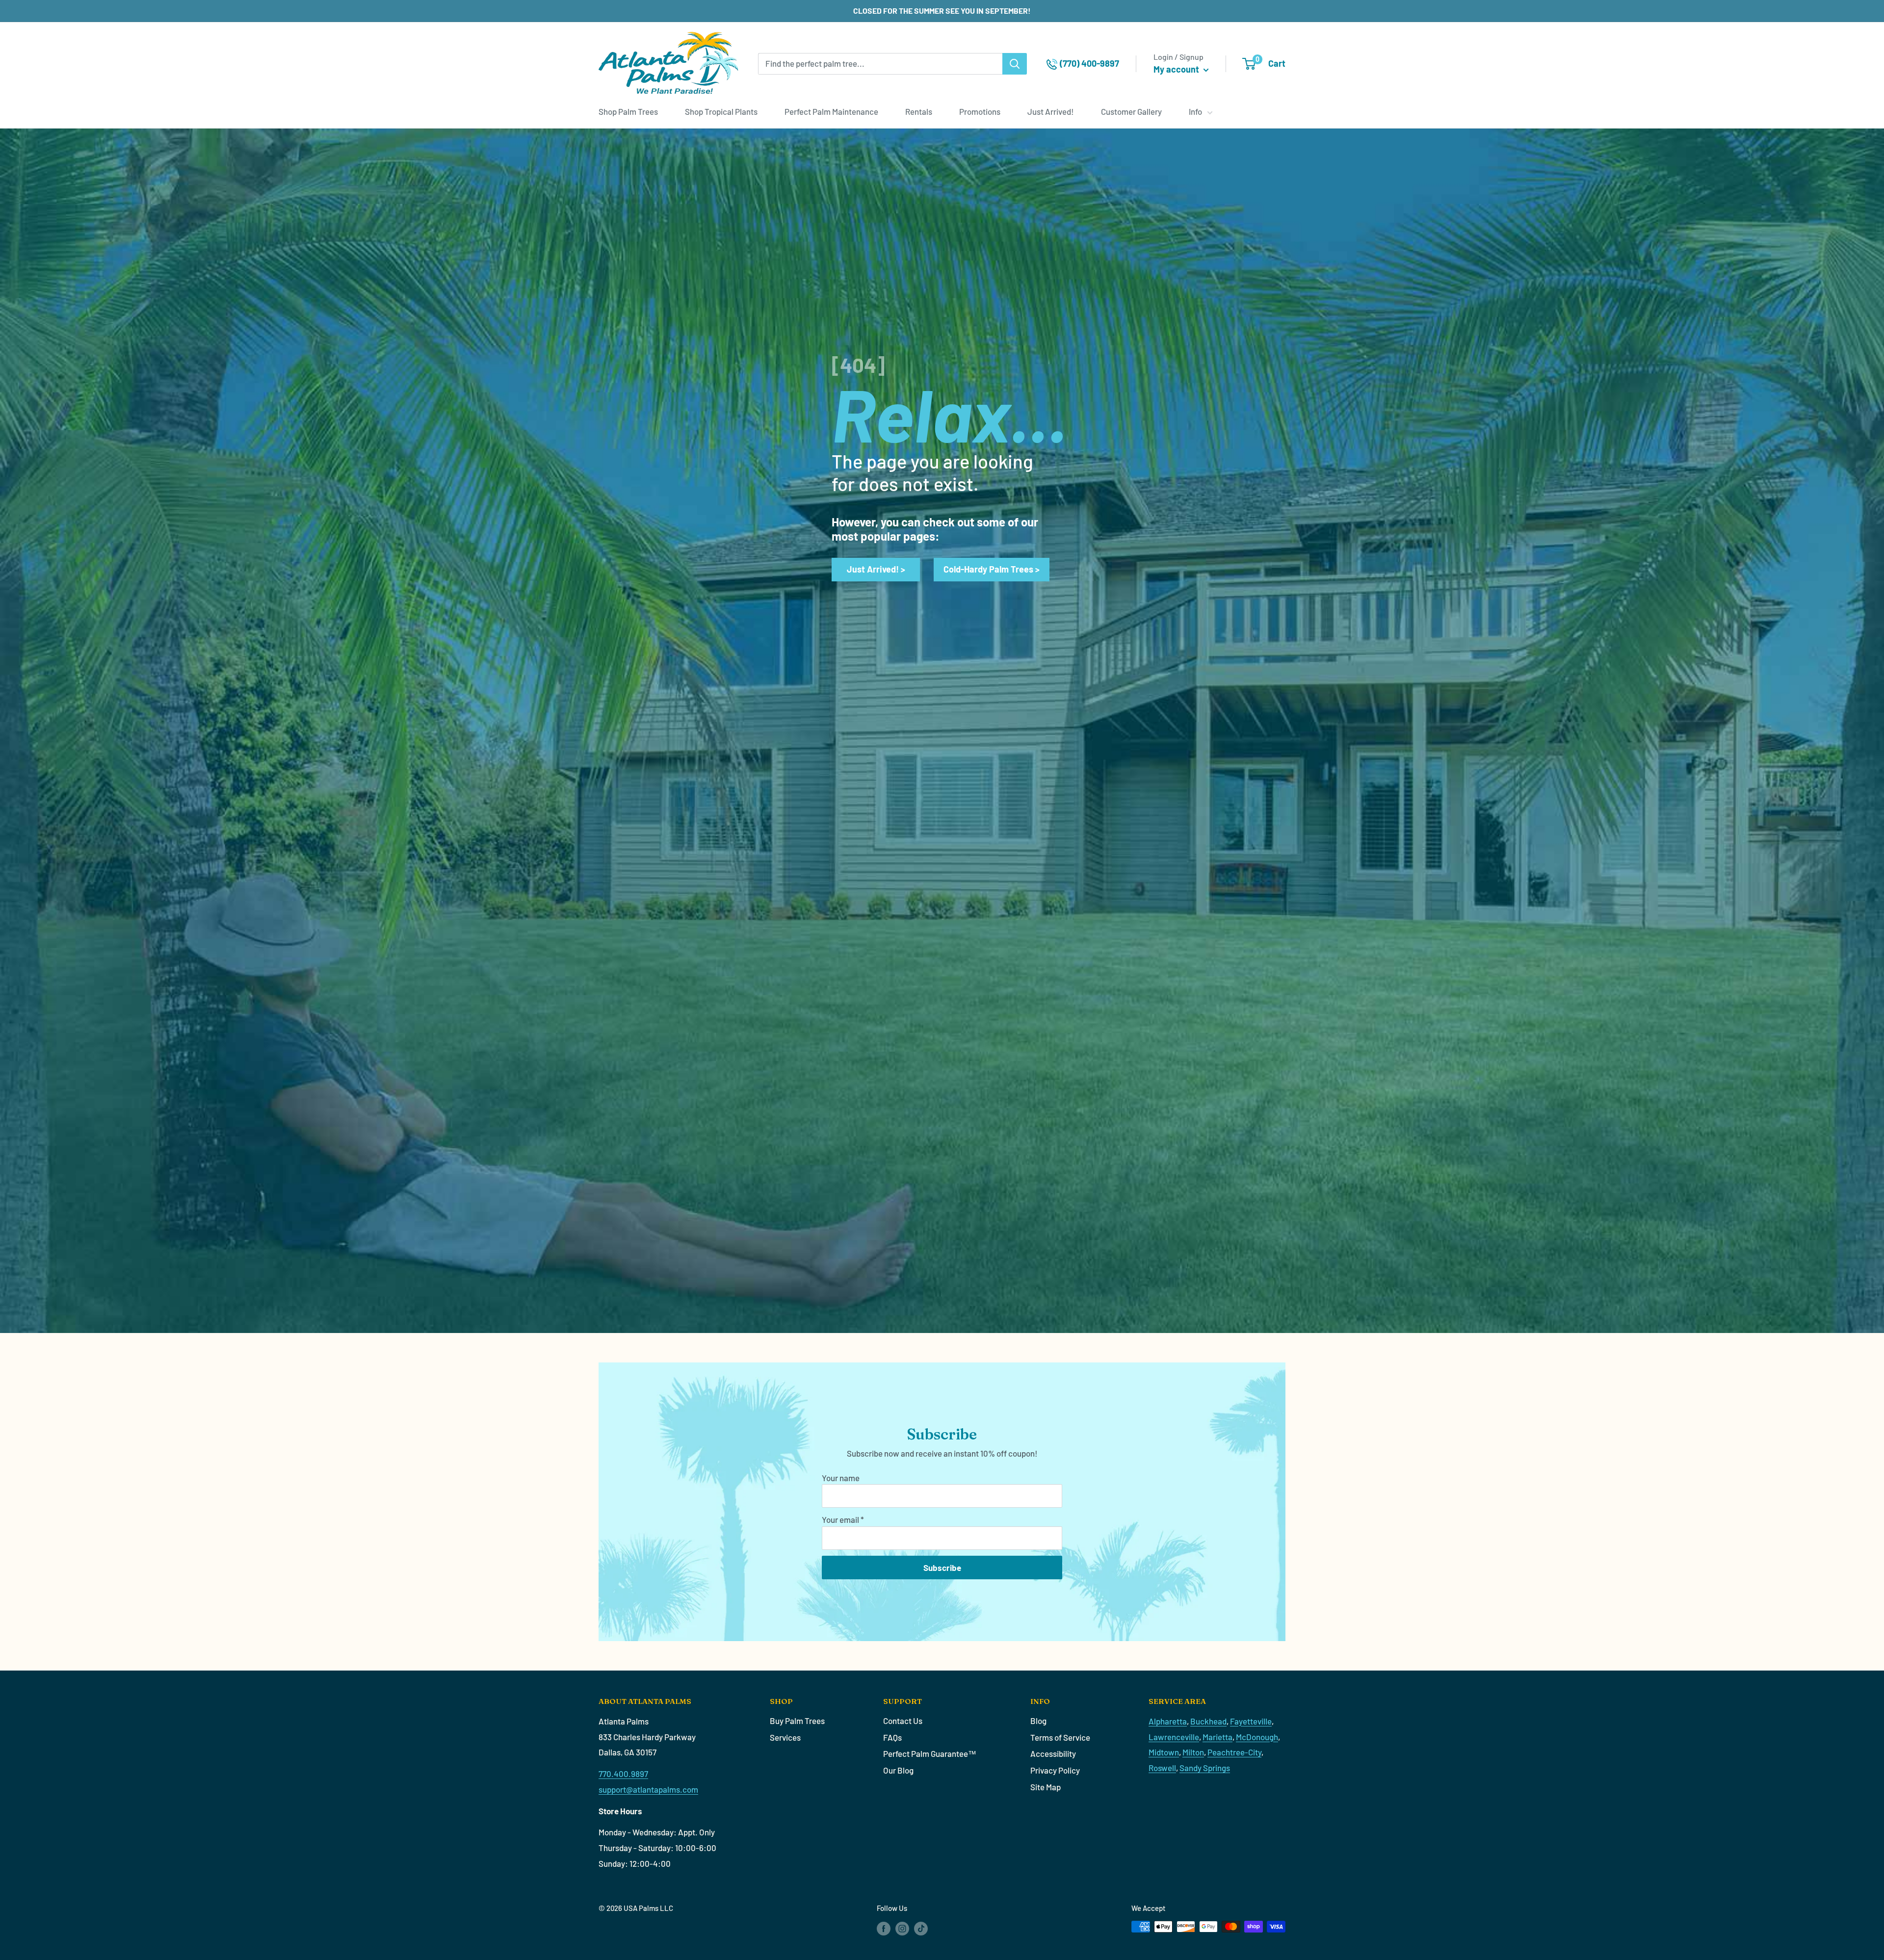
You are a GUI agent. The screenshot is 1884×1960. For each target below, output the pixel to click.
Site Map (1046, 1787)
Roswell (1162, 1768)
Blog (1038, 1721)
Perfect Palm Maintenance (831, 111)
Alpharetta (1168, 1721)
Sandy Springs (1205, 1768)
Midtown (1164, 1752)
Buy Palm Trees (797, 1721)
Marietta (1217, 1737)
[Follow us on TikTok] (921, 1928)
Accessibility (1053, 1753)
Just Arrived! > (876, 569)
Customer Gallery (1131, 111)
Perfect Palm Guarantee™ (930, 1753)
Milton (1193, 1752)
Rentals (919, 111)
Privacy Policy (1055, 1770)
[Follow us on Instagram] (902, 1928)
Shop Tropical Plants (721, 111)
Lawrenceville (1174, 1737)
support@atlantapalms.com (648, 1789)
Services (785, 1737)
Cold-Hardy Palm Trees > (992, 569)
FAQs (892, 1737)
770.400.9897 (623, 1774)
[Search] (1015, 64)
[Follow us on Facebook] (884, 1928)
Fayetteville (1251, 1721)
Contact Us (903, 1721)
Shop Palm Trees (628, 111)
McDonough (1257, 1737)
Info (1195, 111)
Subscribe (942, 1568)
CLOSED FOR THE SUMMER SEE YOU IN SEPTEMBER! (942, 11)
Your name (841, 1478)
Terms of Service (1060, 1737)
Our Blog (898, 1770)
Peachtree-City (1234, 1752)
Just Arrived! (1051, 111)
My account (1177, 69)
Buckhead (1208, 1721)
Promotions (980, 111)
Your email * (843, 1519)
